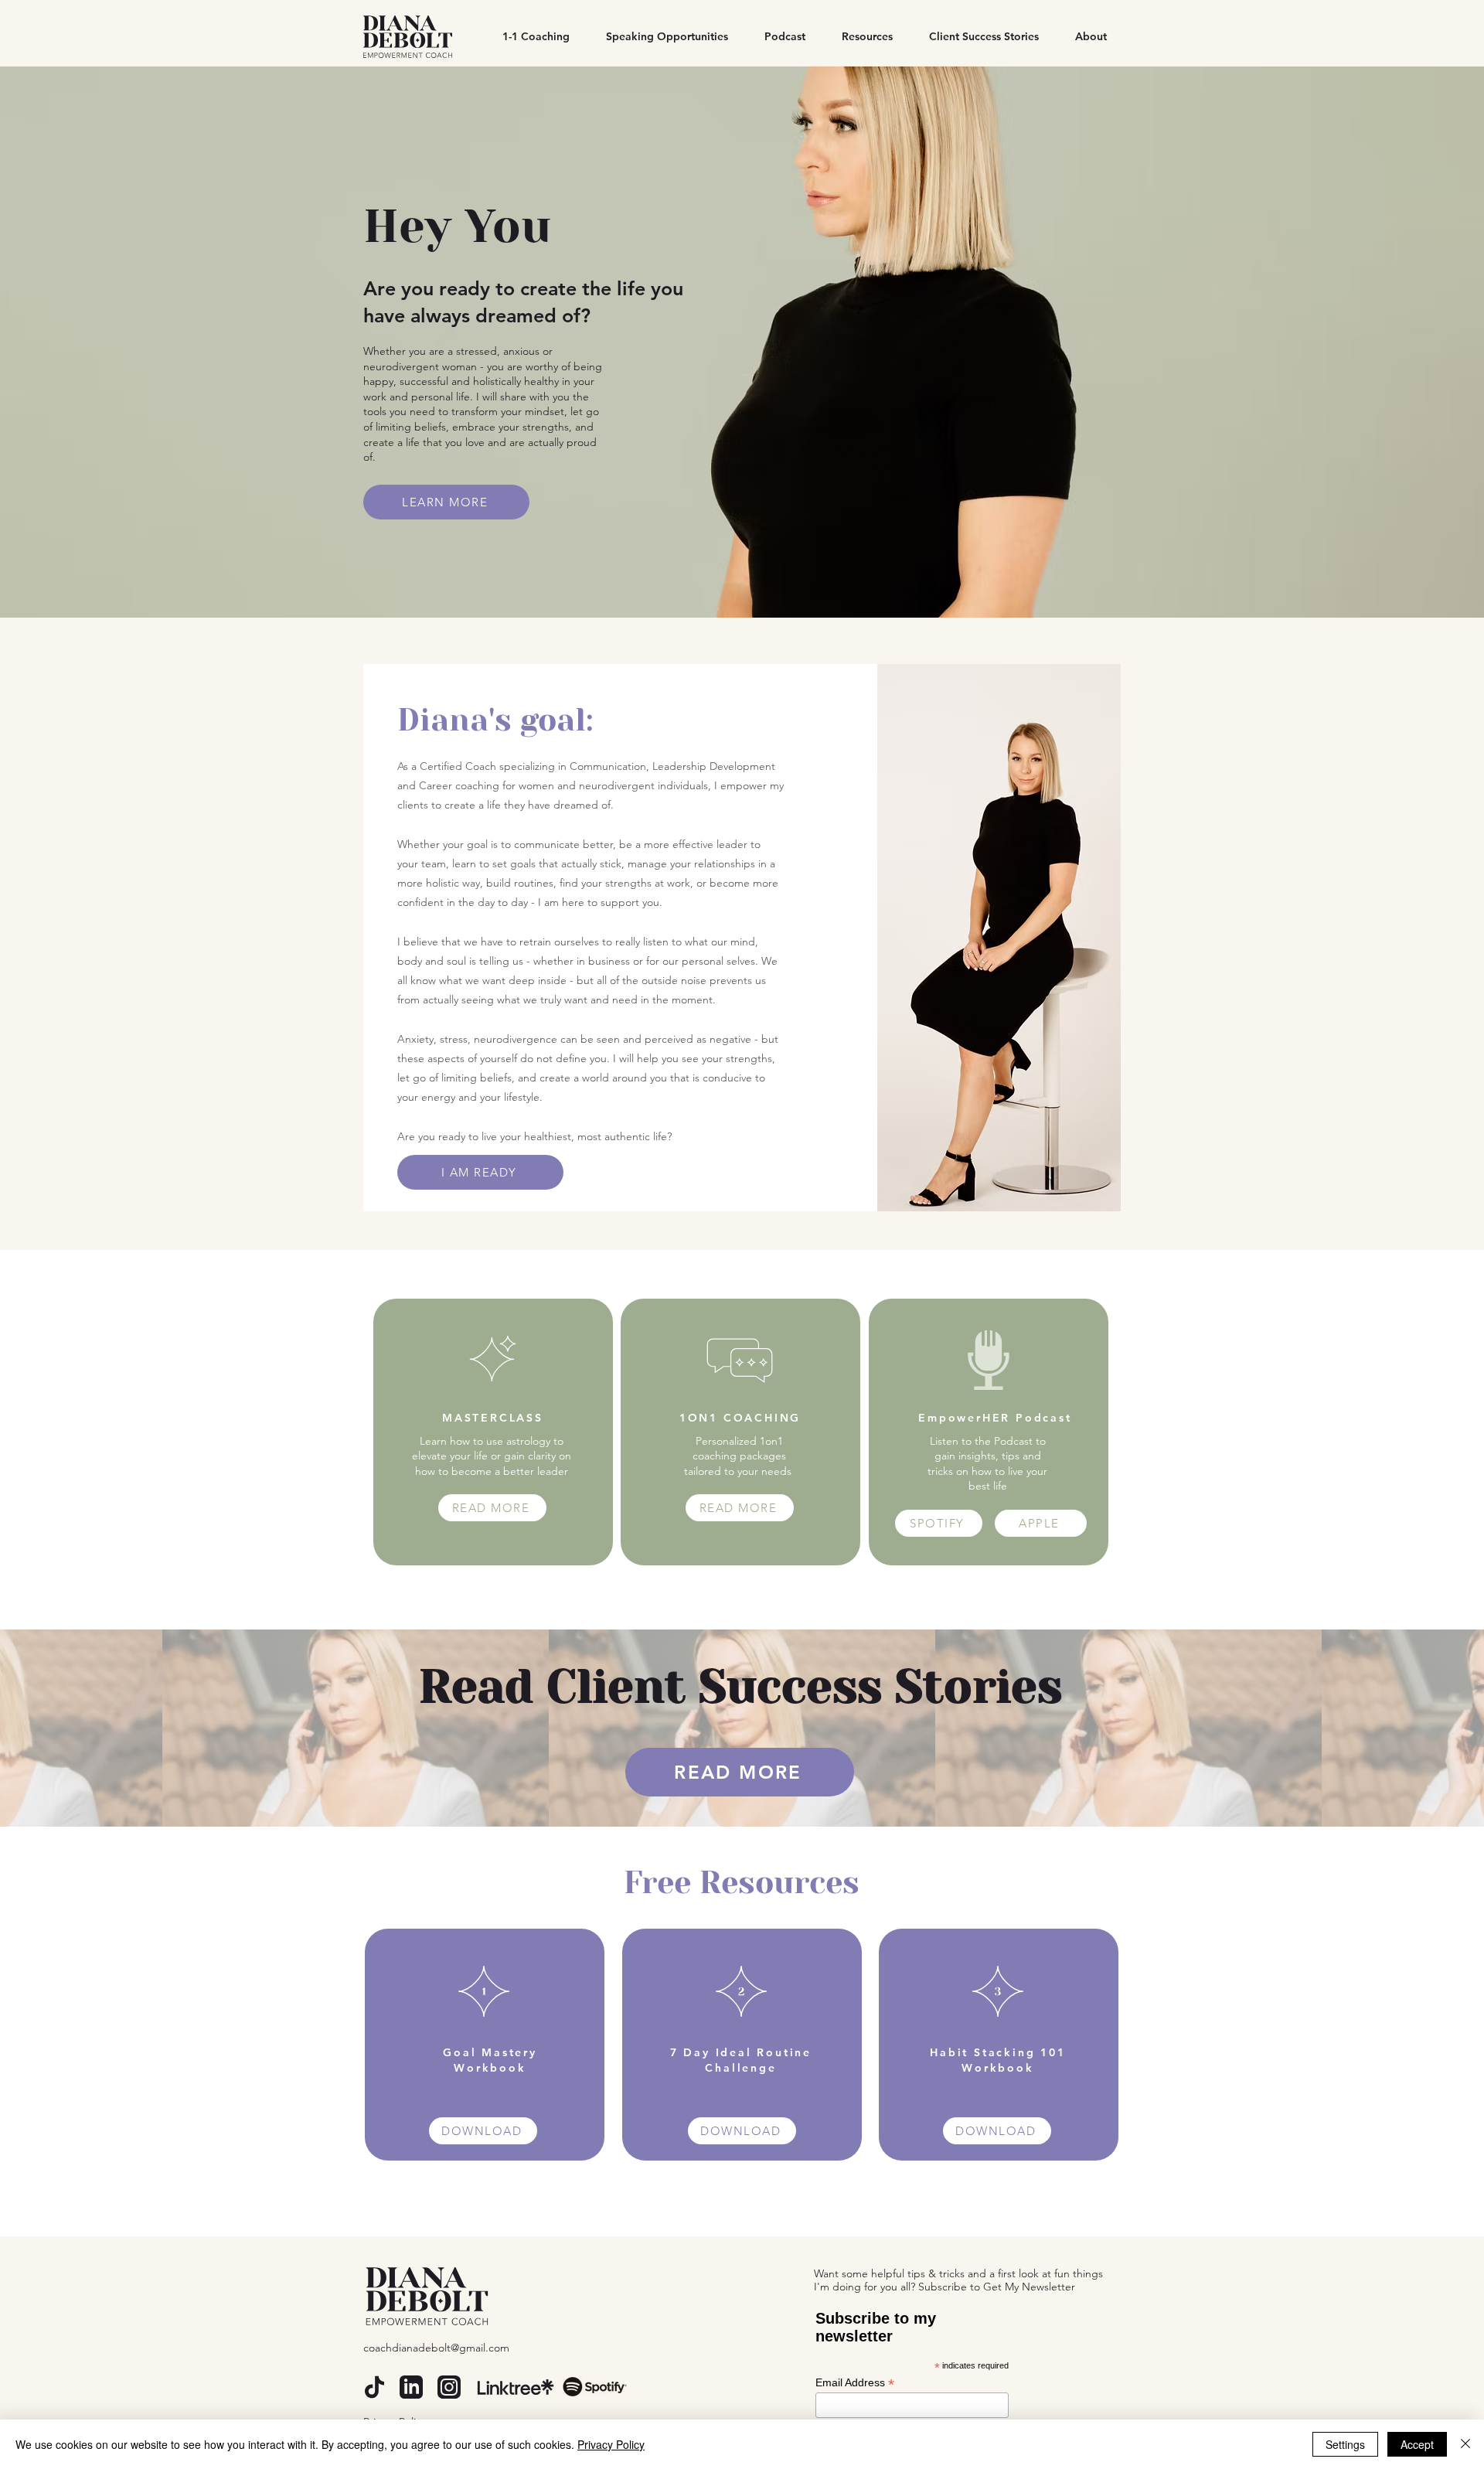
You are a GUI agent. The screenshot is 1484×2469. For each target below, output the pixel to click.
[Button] (493, 1432)
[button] (861, 37)
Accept (1417, 2444)
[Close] (1465, 2444)
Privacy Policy (611, 2444)
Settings (1345, 2444)
